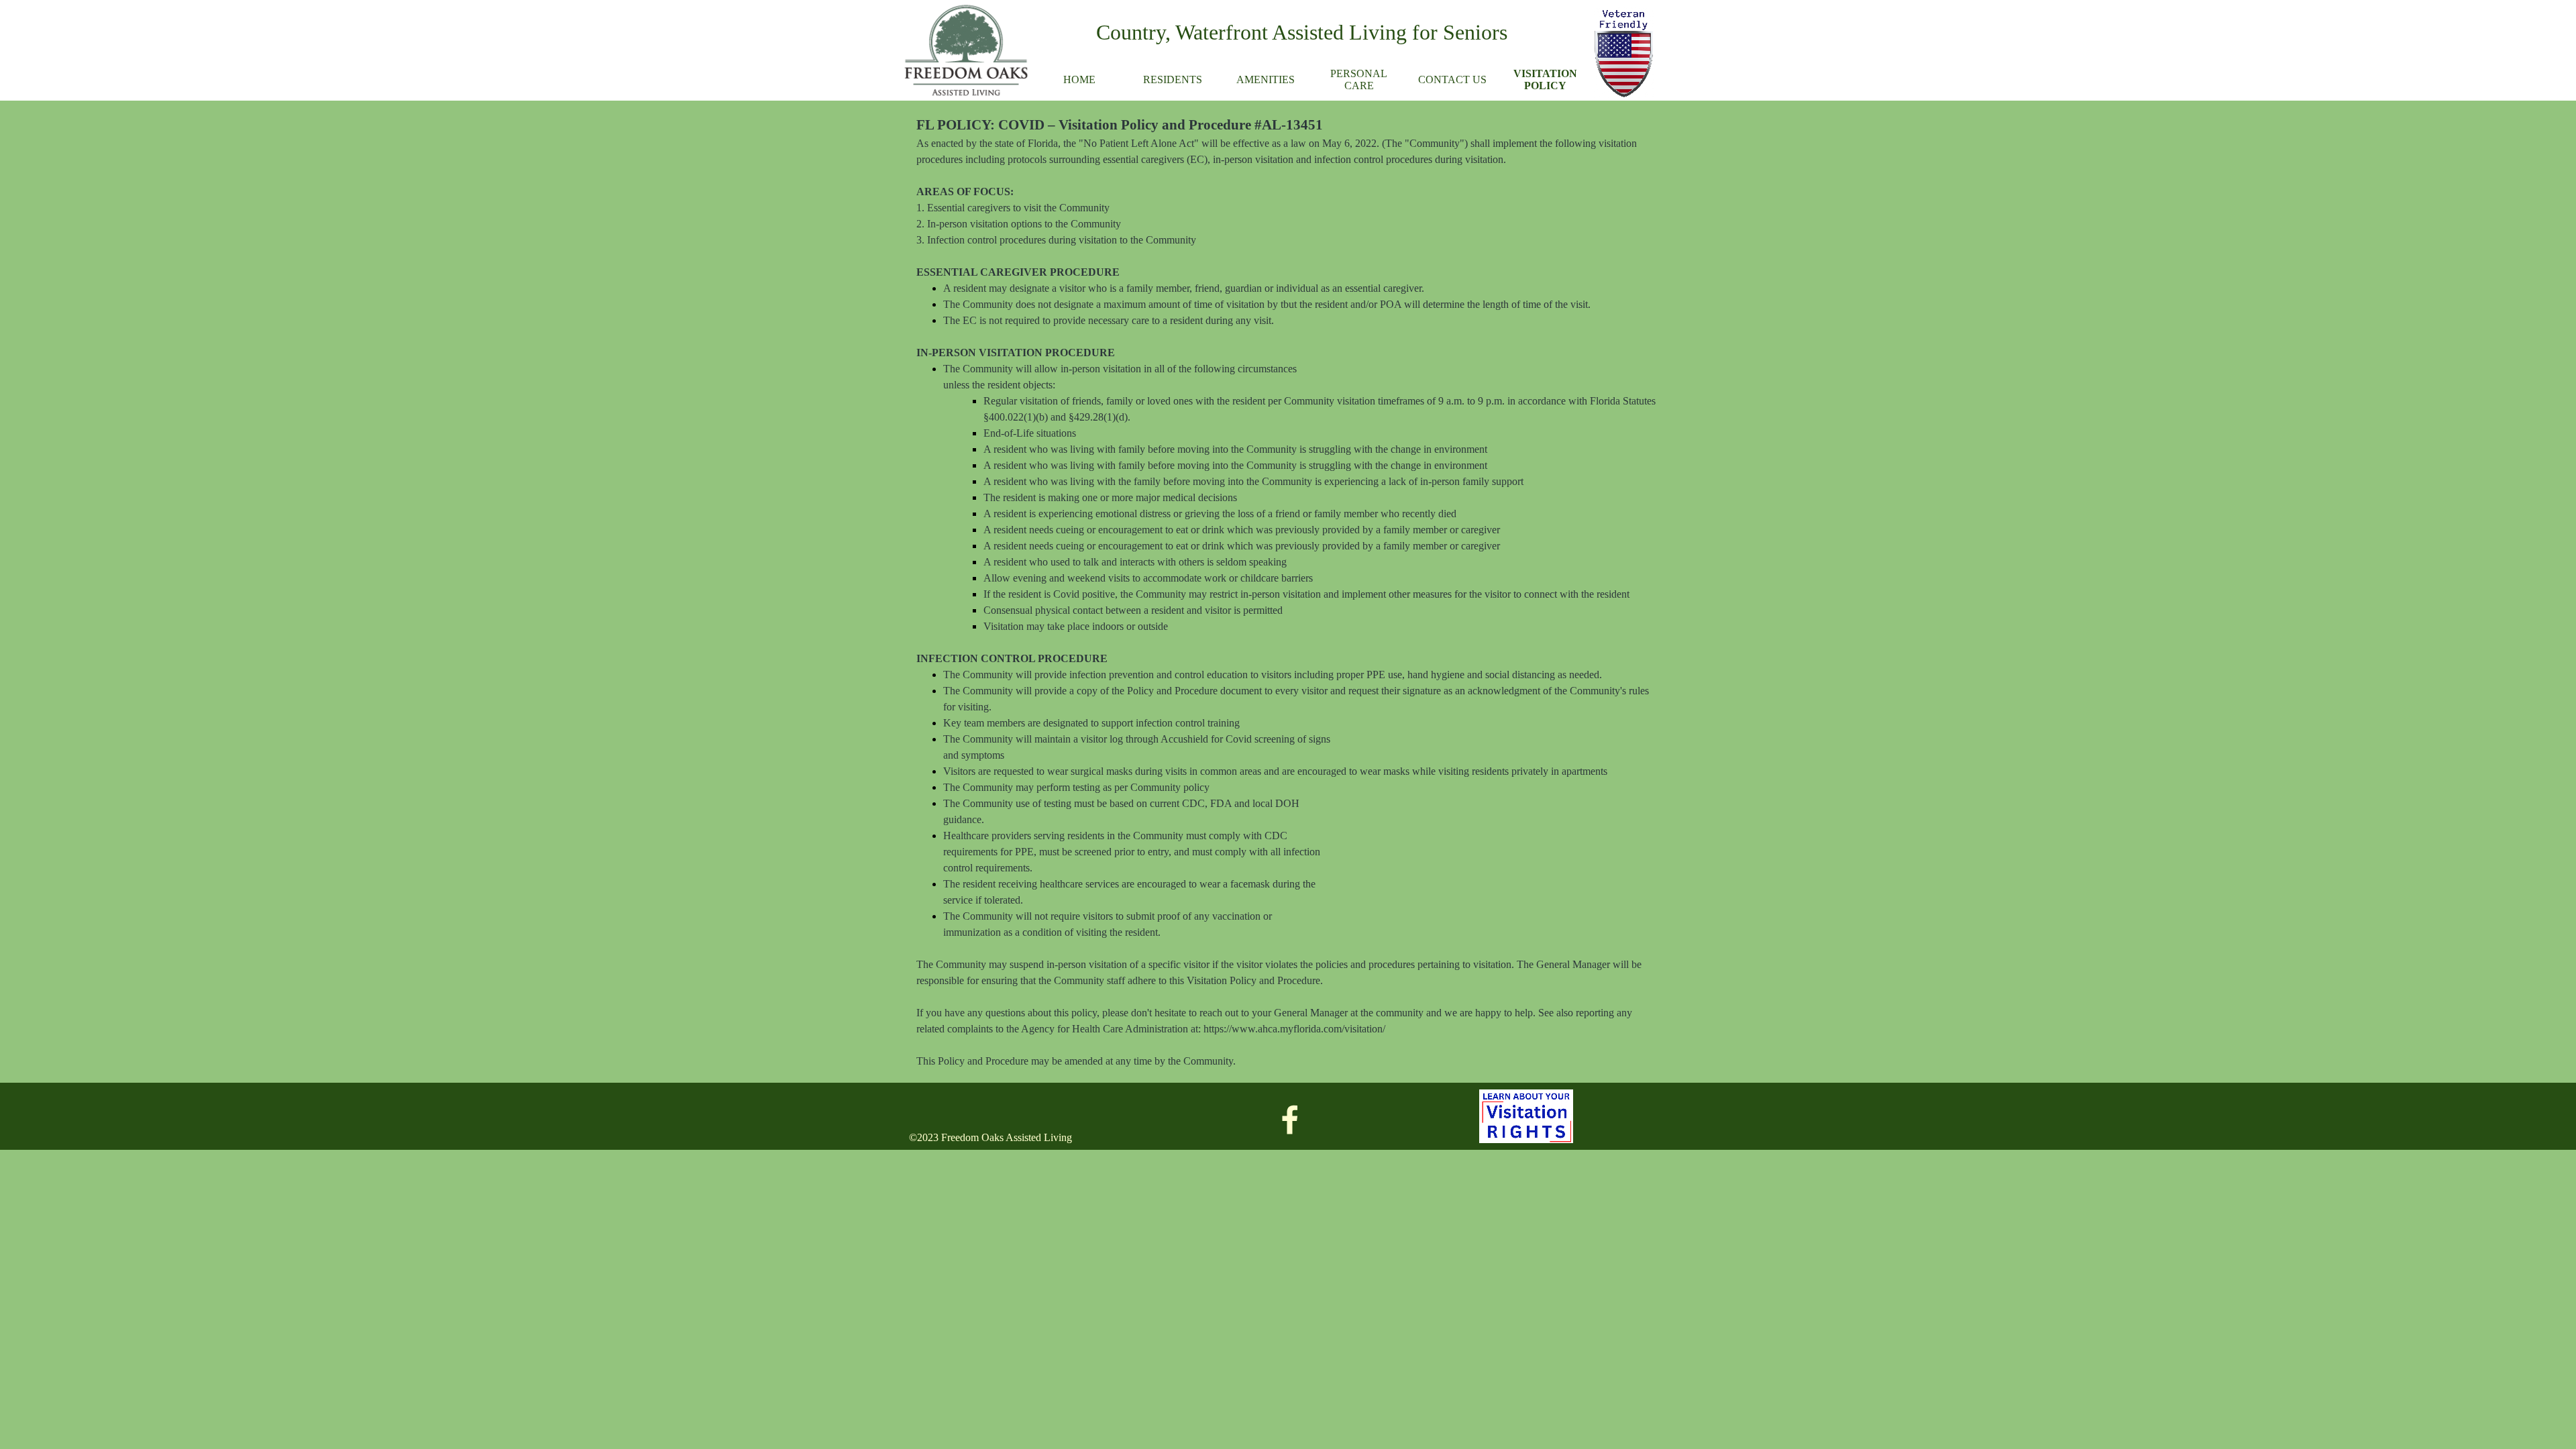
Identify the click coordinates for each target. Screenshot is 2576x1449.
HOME (1079, 79)
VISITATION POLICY (1545, 79)
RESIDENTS (1173, 79)
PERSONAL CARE (1359, 79)
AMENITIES (1266, 79)
